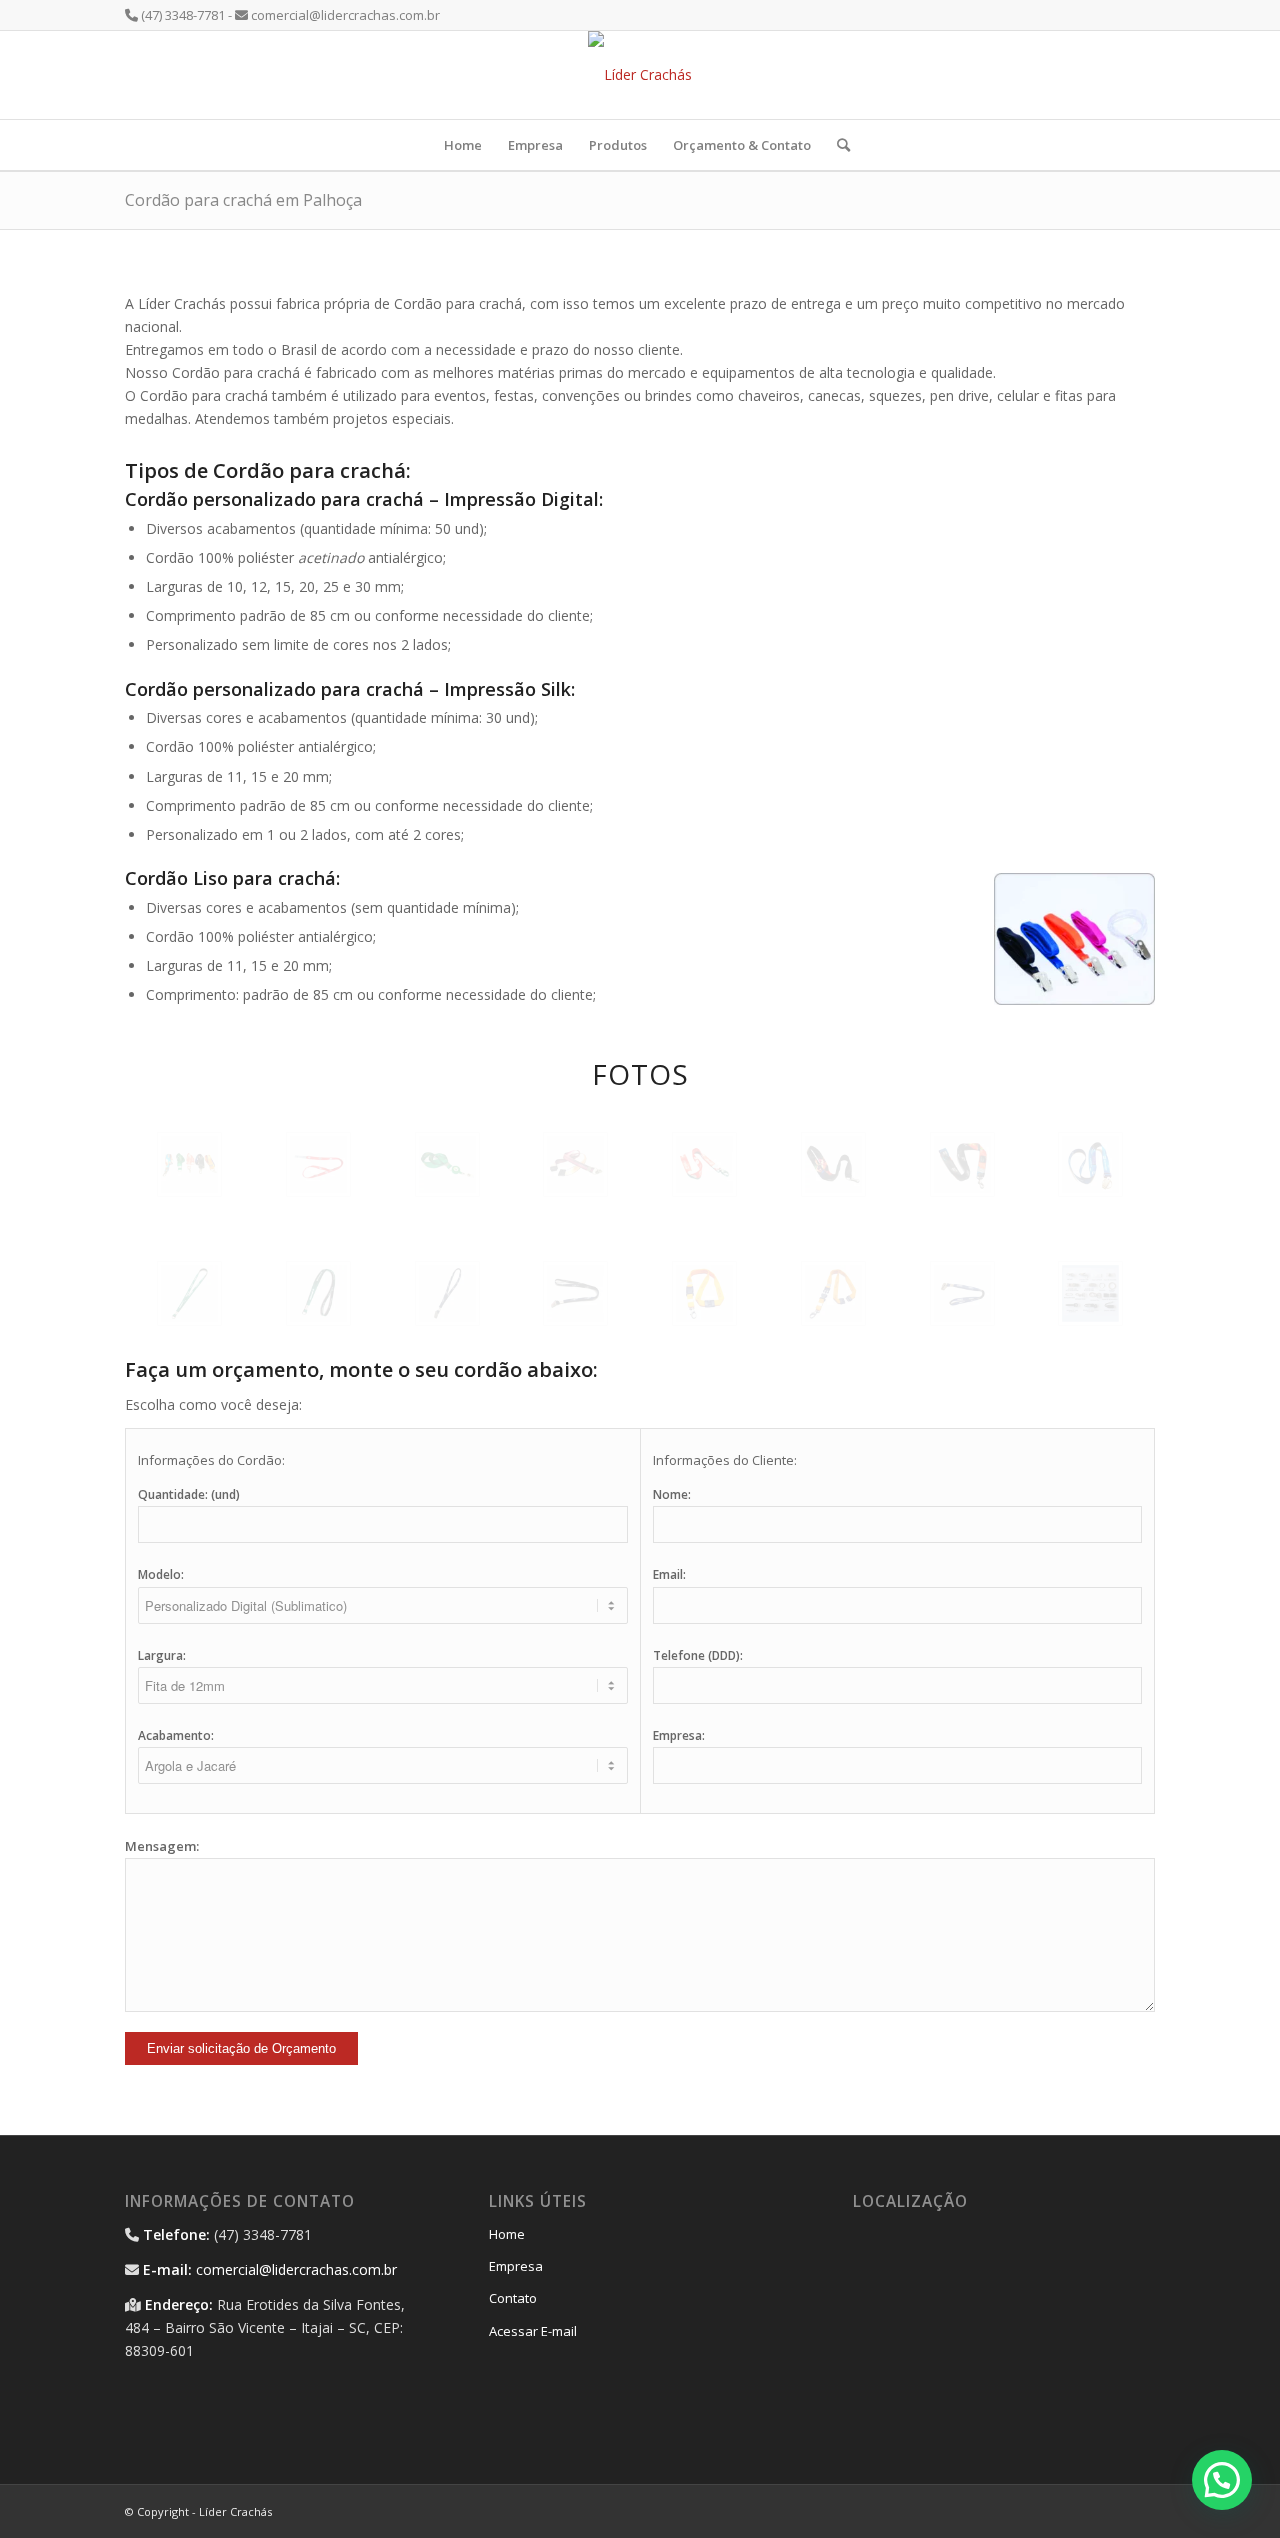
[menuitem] (463, 145)
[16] (1090, 1293)
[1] (189, 1164)
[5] (704, 1164)
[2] (318, 1164)
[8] (1090, 1164)
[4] (575, 1164)
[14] (833, 1293)
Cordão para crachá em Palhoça (243, 200)
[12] (575, 1293)
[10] (318, 1293)
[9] (189, 1293)
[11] (447, 1293)
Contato (513, 2298)
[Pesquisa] (837, 145)
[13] (704, 1293)
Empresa (516, 2266)
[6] (833, 1164)
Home (507, 2234)
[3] (447, 1164)
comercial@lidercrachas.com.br (296, 2269)
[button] (1222, 2480)
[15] (962, 1293)
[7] (962, 1164)
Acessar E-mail (533, 2331)
